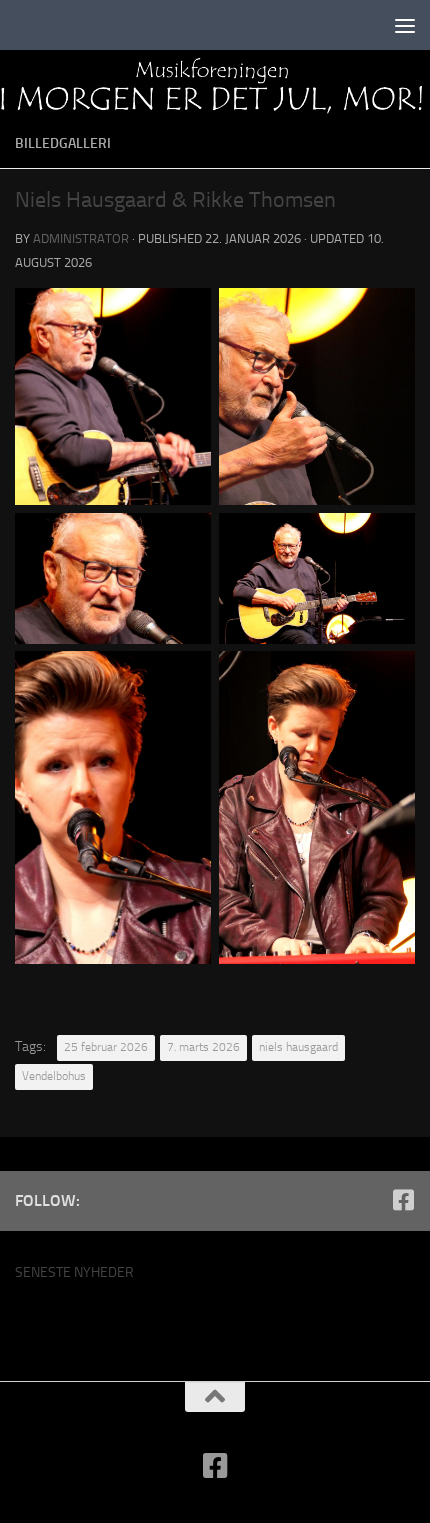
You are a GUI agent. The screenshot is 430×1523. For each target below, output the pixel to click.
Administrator (81, 238)
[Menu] (405, 25)
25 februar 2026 (106, 1047)
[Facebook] (403, 1200)
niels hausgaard (298, 1047)
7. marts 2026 (203, 1047)
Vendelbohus (54, 1076)
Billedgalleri (63, 143)
